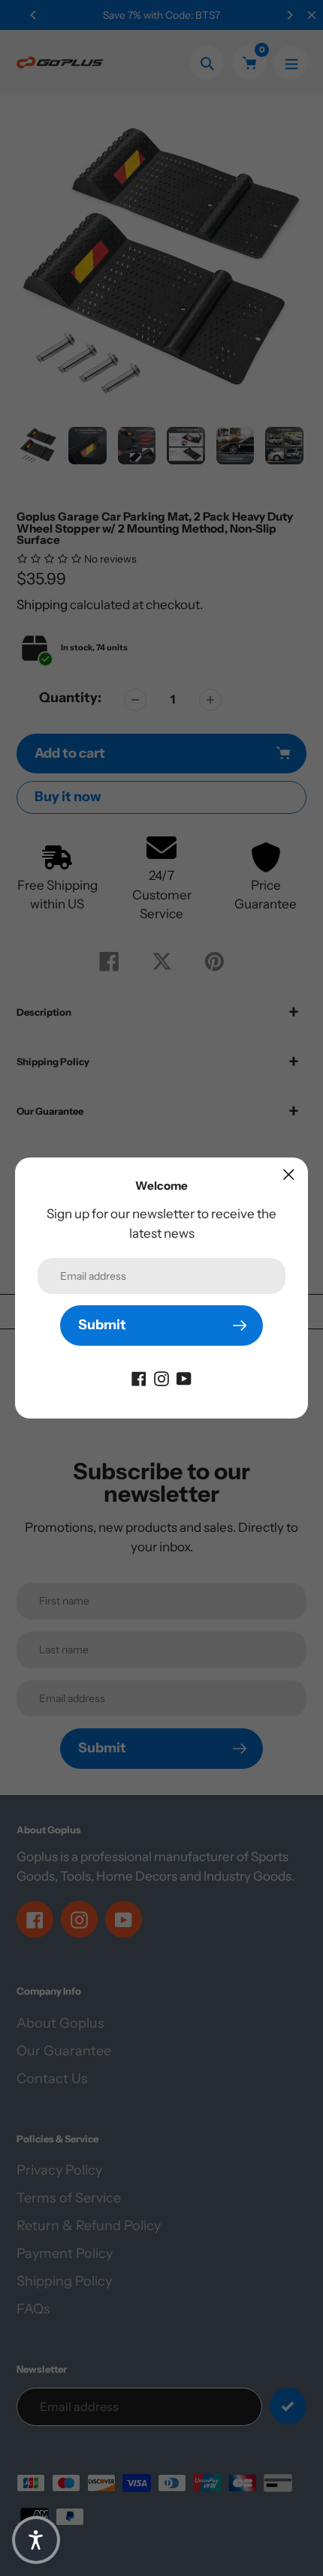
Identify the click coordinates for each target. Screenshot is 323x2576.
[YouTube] (184, 1378)
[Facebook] (139, 1378)
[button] (36, 2540)
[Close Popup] (289, 1174)
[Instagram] (161, 1378)
